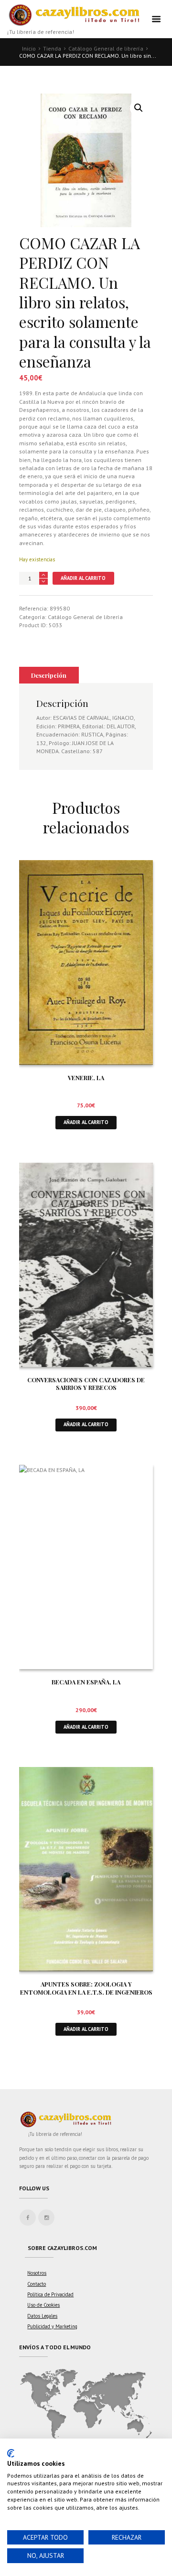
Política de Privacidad (50, 2294)
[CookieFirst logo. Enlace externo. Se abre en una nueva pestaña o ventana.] (11, 2453)
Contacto (37, 2284)
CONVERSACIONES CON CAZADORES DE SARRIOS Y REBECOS (86, 1384)
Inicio (29, 48)
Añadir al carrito (83, 578)
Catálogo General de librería (106, 48)
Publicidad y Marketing (52, 2326)
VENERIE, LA (86, 1078)
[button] (139, 108)
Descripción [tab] (49, 675)
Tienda (52, 48)
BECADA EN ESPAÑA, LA (86, 1682)
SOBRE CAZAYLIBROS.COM (62, 2248)
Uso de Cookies (43, 2305)
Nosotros (37, 2273)
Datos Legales (42, 2316)
